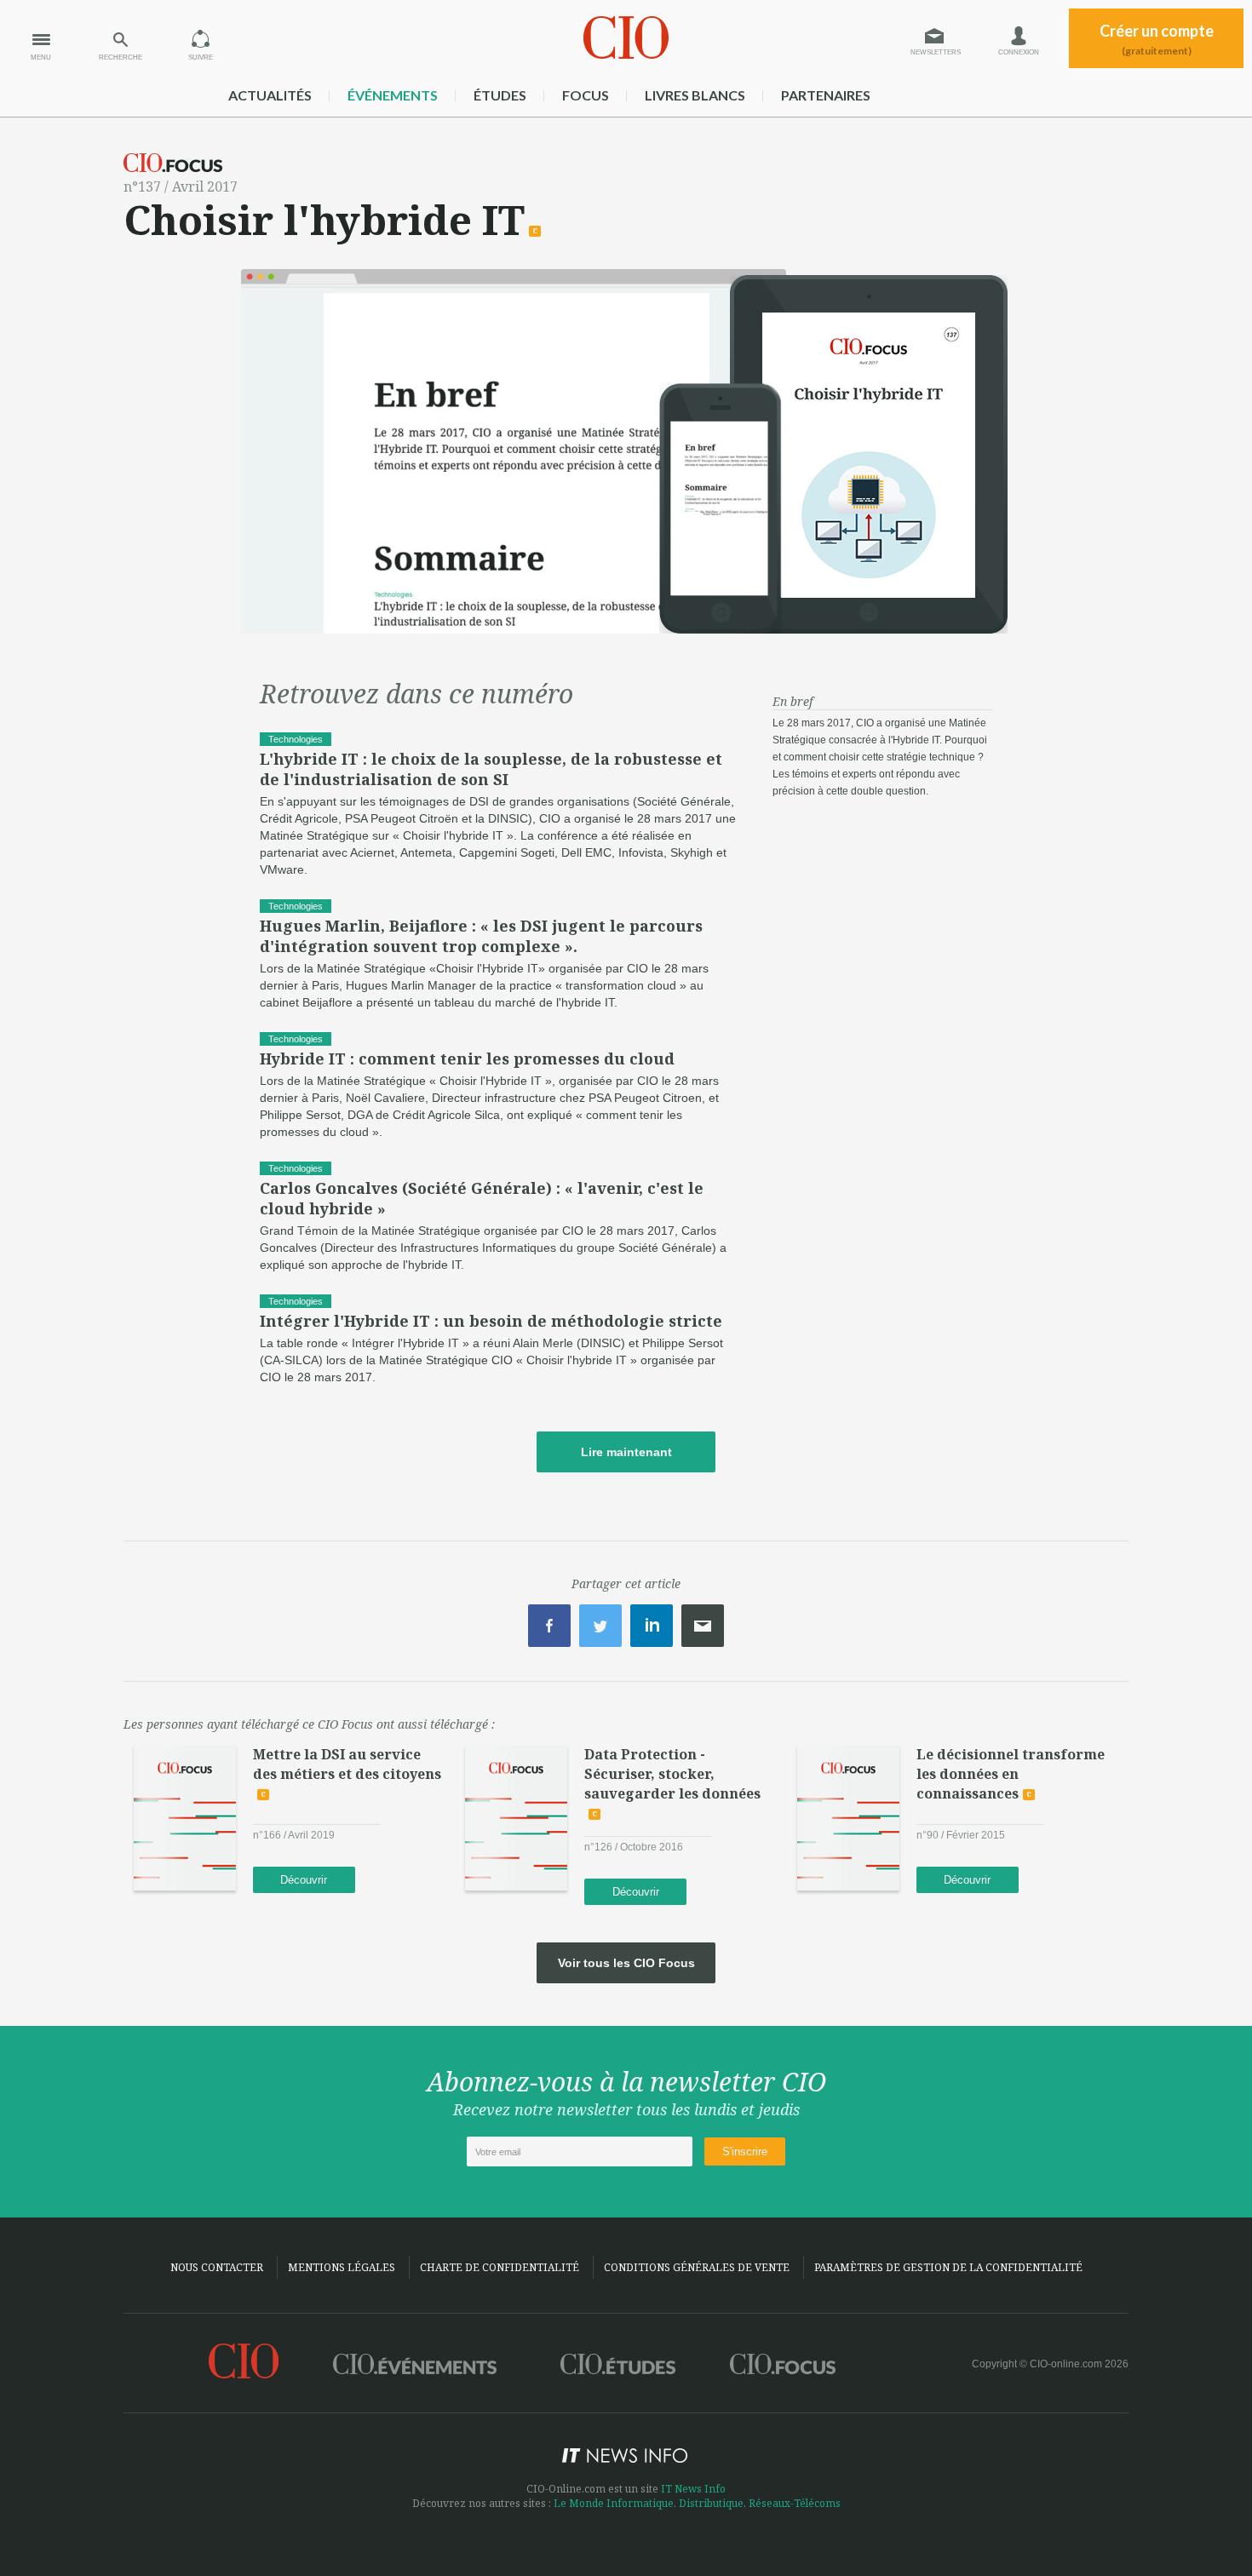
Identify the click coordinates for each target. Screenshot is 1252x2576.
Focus (586, 95)
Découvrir (304, 1880)
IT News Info (693, 2489)
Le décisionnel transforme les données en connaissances (1011, 1774)
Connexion (1019, 52)
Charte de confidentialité (500, 2267)
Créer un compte (1157, 39)
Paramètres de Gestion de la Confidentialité (948, 2267)
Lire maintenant (626, 1452)
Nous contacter (217, 2267)
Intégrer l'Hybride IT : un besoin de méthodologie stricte (491, 1321)
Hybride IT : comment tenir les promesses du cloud (467, 1059)
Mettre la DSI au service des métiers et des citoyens (347, 1764)
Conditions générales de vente (697, 2267)
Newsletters (936, 52)
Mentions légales (342, 2267)
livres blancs (695, 95)
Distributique (711, 2503)
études (500, 95)
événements (393, 95)
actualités (270, 95)
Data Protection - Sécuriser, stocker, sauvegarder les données (672, 1774)
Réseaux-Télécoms (795, 2503)
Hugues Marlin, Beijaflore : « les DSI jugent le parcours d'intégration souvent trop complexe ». (481, 936)
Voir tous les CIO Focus (626, 1963)
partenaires (826, 95)
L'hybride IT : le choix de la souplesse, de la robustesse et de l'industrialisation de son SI (491, 769)
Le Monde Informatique (614, 2503)
